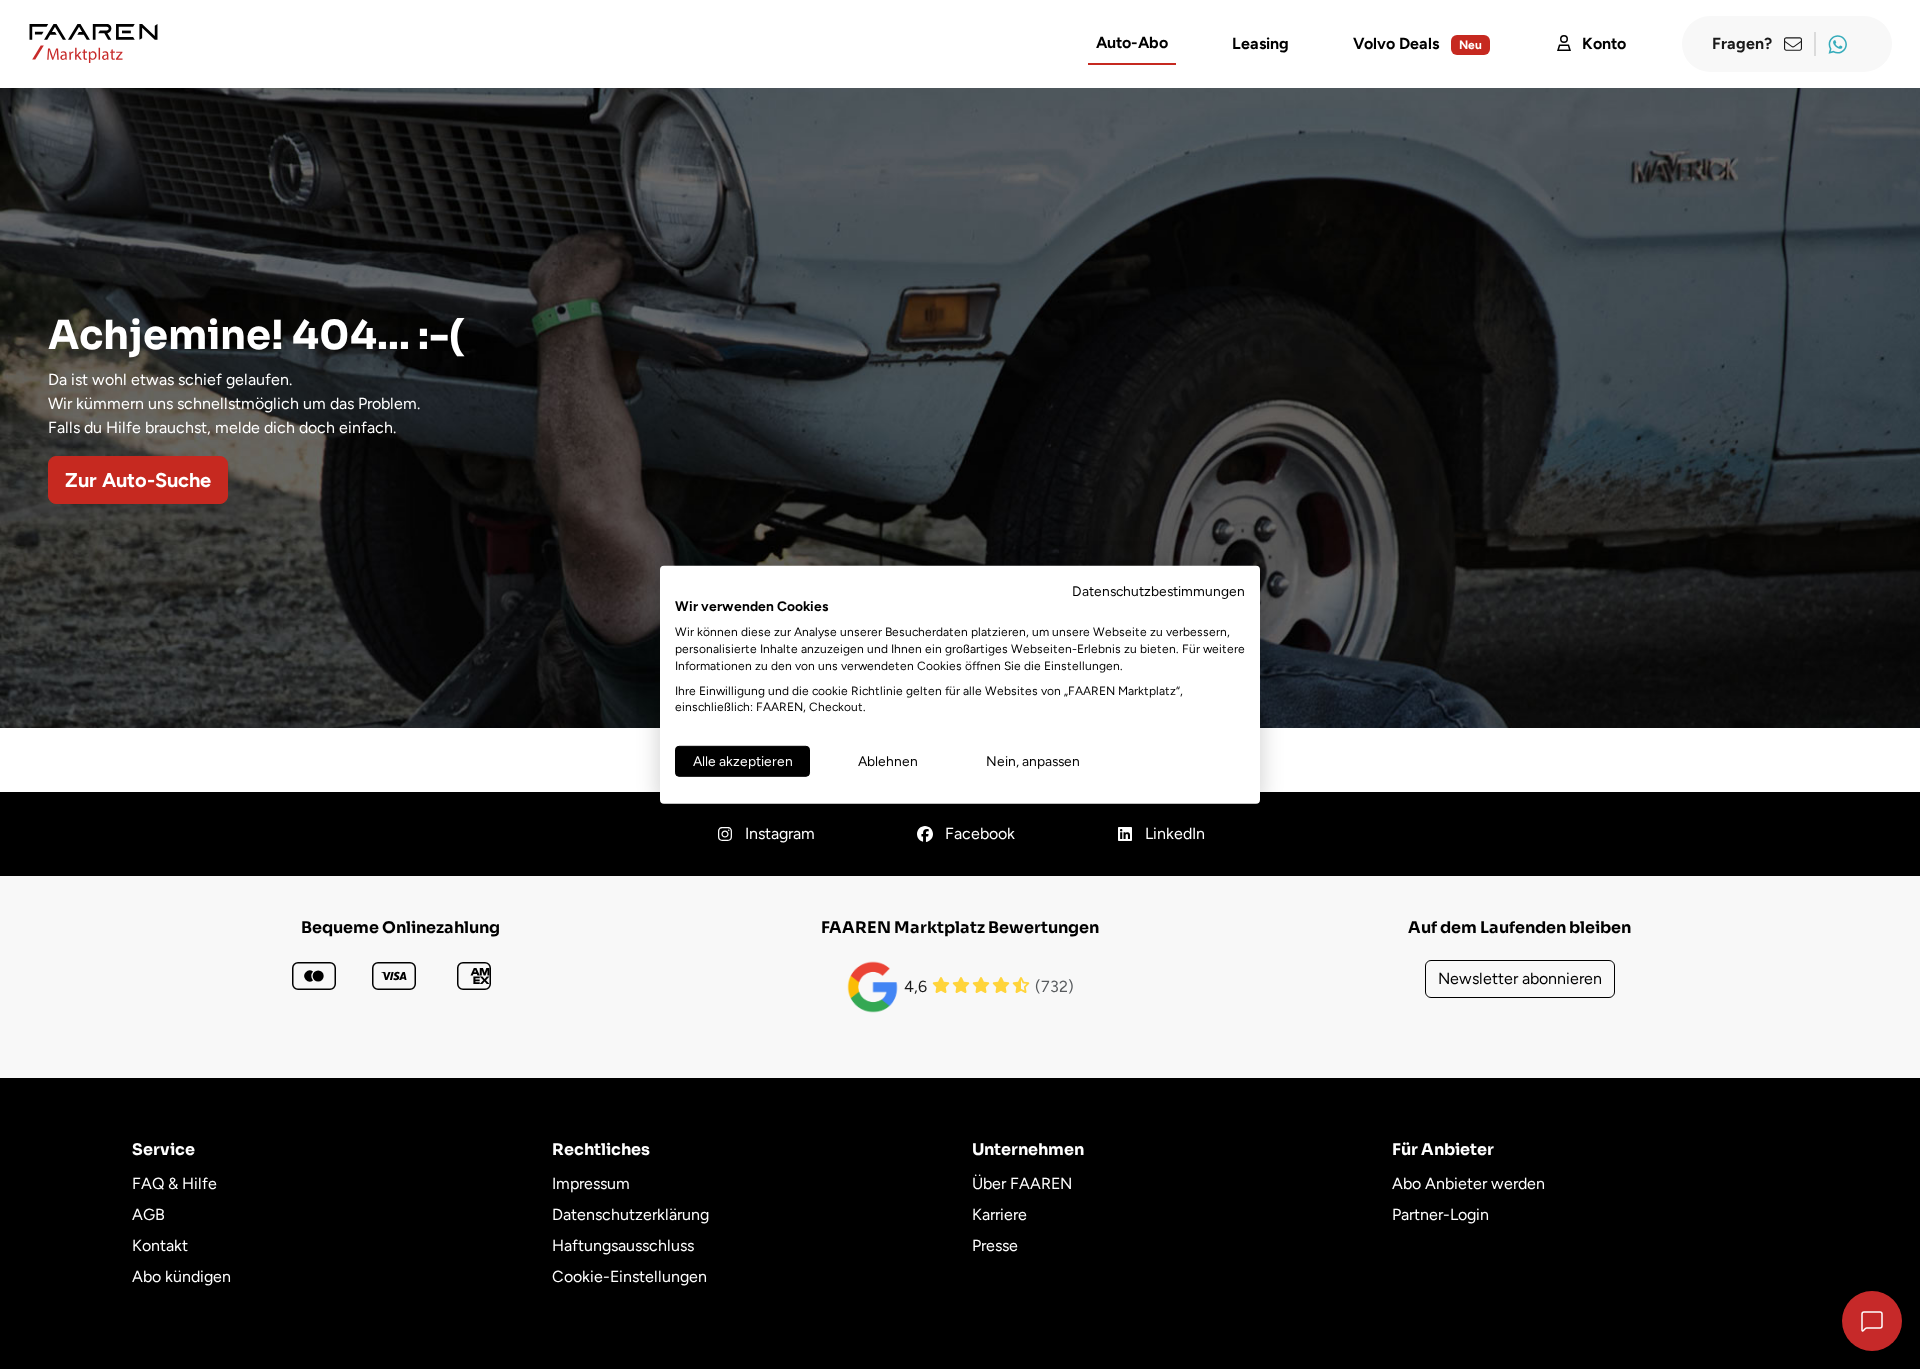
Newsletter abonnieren (1520, 978)
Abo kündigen (181, 1276)
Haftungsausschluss (623, 1245)
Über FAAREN (1022, 1183)
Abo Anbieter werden (1468, 1183)
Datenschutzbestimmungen (1158, 590)
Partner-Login (1440, 1214)
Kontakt (160, 1245)
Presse (995, 1245)
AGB (148, 1214)
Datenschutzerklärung (630, 1214)
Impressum (591, 1183)
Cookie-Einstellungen (629, 1276)
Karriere (999, 1214)
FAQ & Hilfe (174, 1183)
